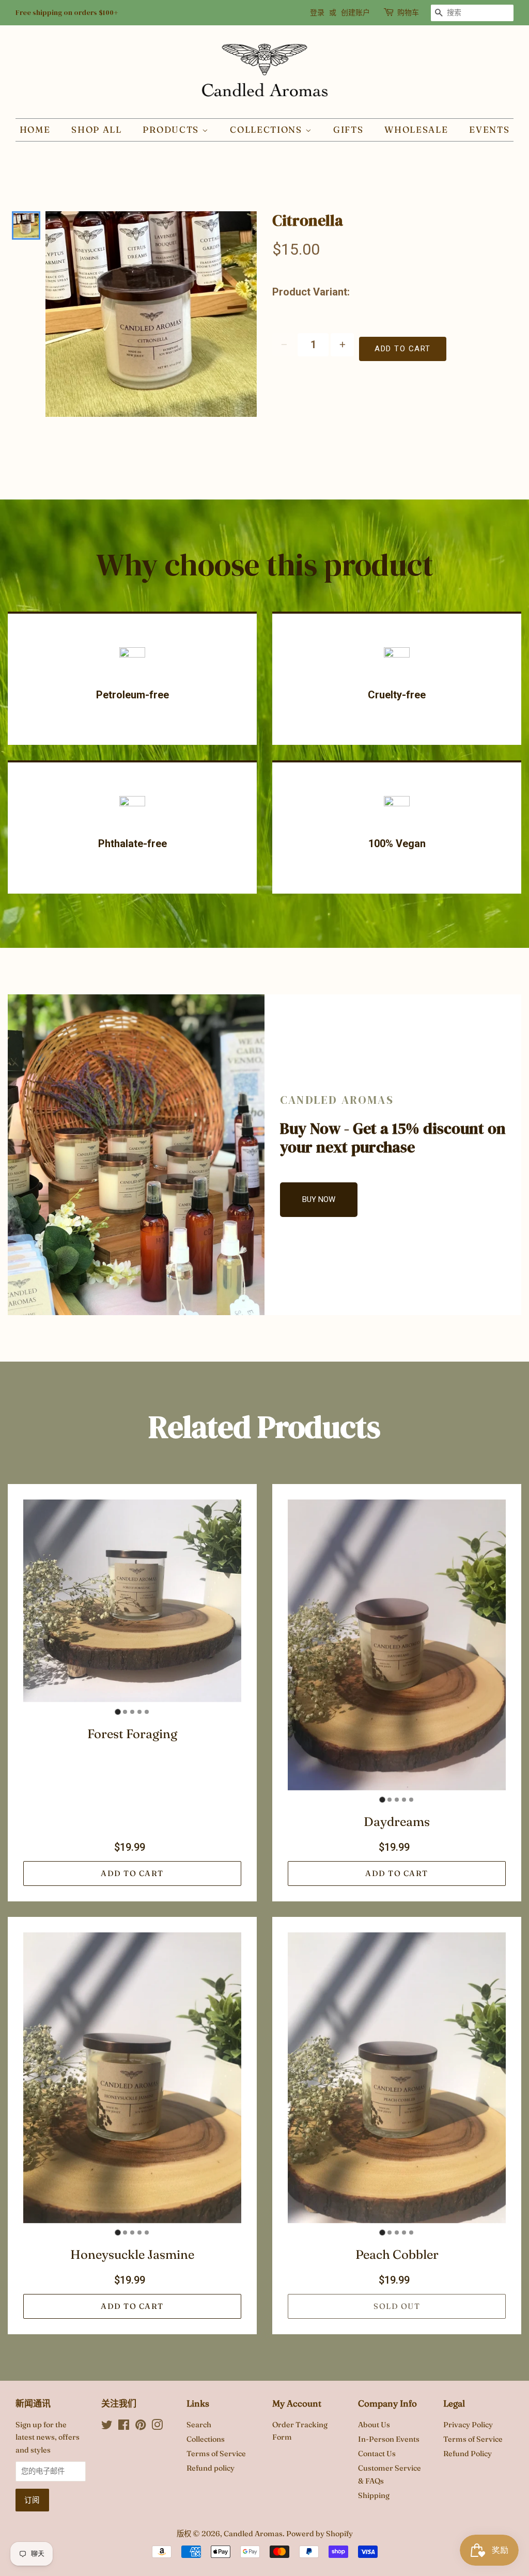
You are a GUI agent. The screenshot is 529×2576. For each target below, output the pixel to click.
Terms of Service (216, 2454)
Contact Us (377, 2454)
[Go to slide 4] (139, 1712)
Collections (267, 129)
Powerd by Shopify (320, 2534)
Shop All (97, 129)
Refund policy (211, 2468)
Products (172, 129)
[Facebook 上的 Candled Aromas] (124, 2427)
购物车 (408, 12)
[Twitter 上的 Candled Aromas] (107, 2427)
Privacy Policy (468, 2425)
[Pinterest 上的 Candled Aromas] (141, 2427)
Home (35, 129)
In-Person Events (389, 2439)
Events (489, 129)
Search (199, 2425)
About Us (374, 2425)
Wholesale (416, 129)
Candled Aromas (253, 2534)
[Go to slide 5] (147, 1712)
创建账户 (355, 12)
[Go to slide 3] (132, 1712)
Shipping (374, 2495)
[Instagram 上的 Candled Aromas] (157, 2427)
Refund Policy (468, 2454)
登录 (317, 12)
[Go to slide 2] (125, 1712)
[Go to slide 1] (118, 1712)
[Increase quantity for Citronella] (342, 345)
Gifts (348, 129)
